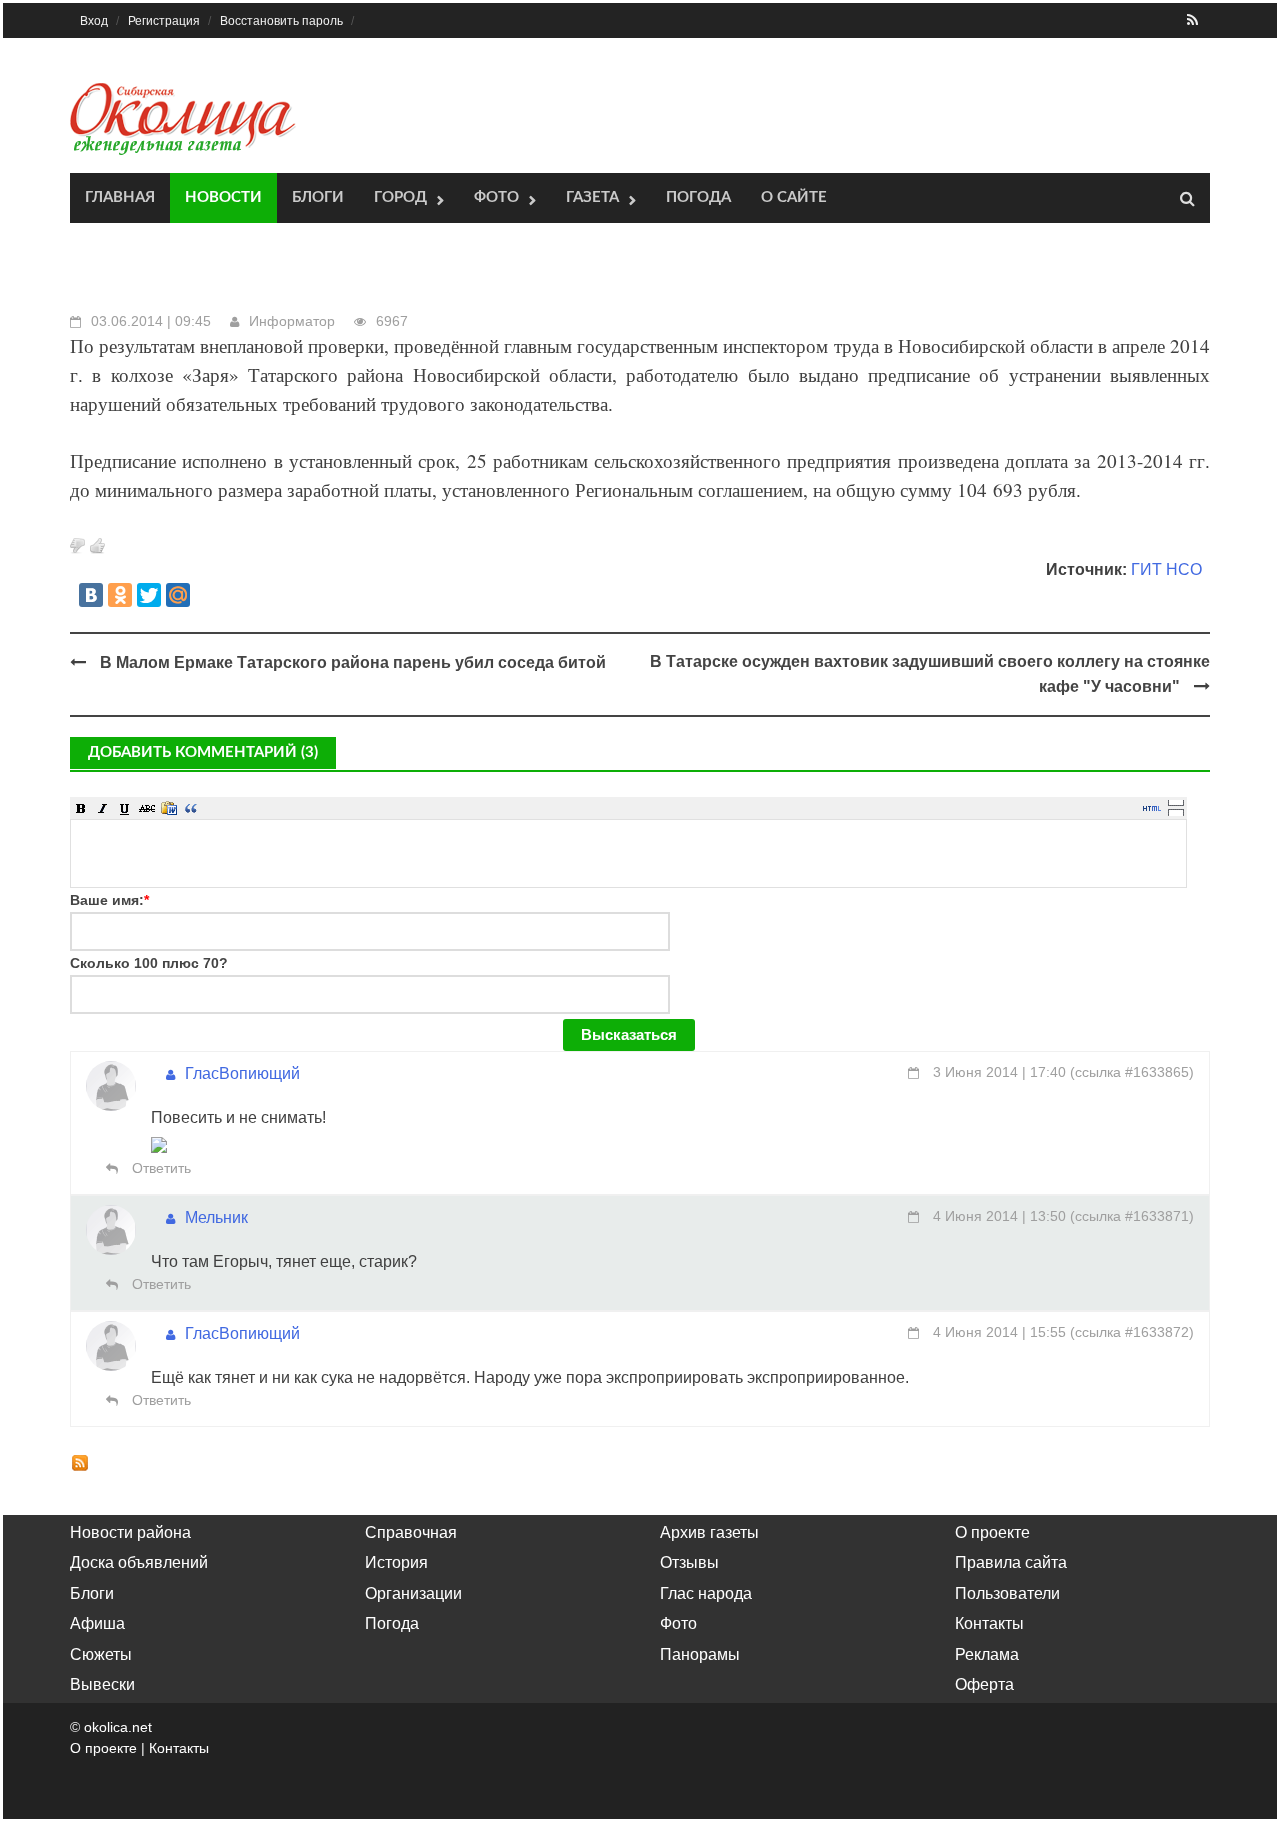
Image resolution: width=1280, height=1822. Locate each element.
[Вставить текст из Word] (169, 808)
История (396, 1562)
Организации (413, 1593)
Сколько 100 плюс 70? (149, 963)
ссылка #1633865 (1132, 1072)
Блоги (318, 197)
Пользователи (1007, 1593)
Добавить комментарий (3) (203, 752)
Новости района (130, 1532)
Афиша (97, 1623)
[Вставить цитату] (191, 808)
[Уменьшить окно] (1176, 812)
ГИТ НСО (1166, 569)
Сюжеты (101, 1654)
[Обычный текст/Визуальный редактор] (1152, 808)
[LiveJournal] (207, 595)
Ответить (159, 1168)
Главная (120, 197)
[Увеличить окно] (1176, 802)
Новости (223, 197)
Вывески (102, 1684)
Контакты (989, 1623)
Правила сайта (1011, 1562)
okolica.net (118, 1727)
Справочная (411, 1532)
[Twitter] (149, 595)
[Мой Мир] (178, 595)
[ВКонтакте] (91, 595)
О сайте (794, 197)
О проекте (992, 1532)
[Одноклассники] (120, 595)
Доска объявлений (139, 1562)
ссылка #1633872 (1132, 1332)
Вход (94, 21)
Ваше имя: (109, 900)
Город (400, 197)
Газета (592, 197)
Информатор (292, 321)
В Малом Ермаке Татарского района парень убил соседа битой (353, 662)
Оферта (984, 1684)
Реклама (987, 1654)
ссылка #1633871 (1132, 1216)
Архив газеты (709, 1532)
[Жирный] (81, 808)
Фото (496, 197)
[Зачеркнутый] (147, 808)
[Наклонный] (103, 808)
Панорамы (700, 1654)
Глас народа (706, 1593)
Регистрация (164, 21)
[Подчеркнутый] (125, 808)
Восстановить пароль (281, 21)
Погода (698, 197)
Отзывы (689, 1562)
